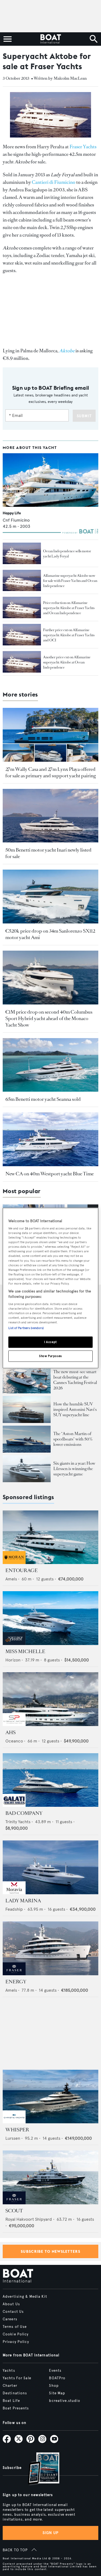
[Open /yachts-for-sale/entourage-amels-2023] (50, 1537)
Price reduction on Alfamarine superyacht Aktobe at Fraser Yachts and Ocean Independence (69, 608)
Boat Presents (16, 2408)
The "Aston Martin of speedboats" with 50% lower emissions (73, 1439)
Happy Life (12, 513)
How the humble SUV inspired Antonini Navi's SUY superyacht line (75, 1409)
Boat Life (11, 2401)
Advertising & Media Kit (25, 2297)
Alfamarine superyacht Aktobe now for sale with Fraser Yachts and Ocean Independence (70, 581)
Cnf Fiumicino (16, 520)
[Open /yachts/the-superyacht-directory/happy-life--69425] (50, 480)
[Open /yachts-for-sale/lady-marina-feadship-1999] (50, 1867)
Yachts (9, 2371)
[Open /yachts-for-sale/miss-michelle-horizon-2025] (50, 1618)
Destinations (15, 2393)
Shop (54, 2386)
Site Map (57, 2393)
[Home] (50, 39)
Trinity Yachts (18, 1822)
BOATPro (57, 2378)
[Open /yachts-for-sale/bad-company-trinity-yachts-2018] (50, 1780)
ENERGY (16, 1982)
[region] (50, 1288)
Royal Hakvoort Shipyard (29, 2219)
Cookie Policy (16, 2334)
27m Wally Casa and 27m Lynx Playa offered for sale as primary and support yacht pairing (50, 772)
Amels (11, 1579)
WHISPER (17, 2130)
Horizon (13, 1660)
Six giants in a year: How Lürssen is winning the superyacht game (74, 1469)
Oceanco (14, 1741)
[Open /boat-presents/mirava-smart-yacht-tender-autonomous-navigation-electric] (27, 1380)
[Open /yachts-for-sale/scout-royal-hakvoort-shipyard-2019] (50, 2177)
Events (55, 2371)
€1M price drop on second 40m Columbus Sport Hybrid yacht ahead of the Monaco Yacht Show (49, 1018)
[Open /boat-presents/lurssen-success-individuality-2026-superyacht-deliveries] (27, 1469)
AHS (11, 1732)
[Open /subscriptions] (39, 2469)
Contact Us (13, 2312)
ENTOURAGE (22, 1570)
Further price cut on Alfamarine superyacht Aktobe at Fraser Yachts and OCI (69, 635)
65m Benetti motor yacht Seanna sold (43, 1099)
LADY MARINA (23, 1901)
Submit (84, 416)
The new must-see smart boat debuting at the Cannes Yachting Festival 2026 (75, 1380)
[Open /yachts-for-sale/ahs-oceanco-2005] (50, 1699)
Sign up (51, 2533)
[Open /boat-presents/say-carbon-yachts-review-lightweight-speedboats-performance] (27, 1439)
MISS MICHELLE (25, 1651)
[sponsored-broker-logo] (14, 1563)
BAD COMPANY (24, 1813)
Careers (10, 2319)
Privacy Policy (16, 2342)
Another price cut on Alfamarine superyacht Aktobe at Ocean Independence (67, 662)
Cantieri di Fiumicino (54, 182)
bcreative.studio (65, 2401)
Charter (10, 2386)
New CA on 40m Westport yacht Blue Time (50, 1174)
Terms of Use (15, 2327)
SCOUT (14, 2211)
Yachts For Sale (17, 2378)
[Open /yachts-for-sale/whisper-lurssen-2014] (50, 2097)
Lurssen (13, 2138)
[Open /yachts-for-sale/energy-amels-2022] (50, 1948)
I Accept (50, 1342)
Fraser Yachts (83, 147)
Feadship (14, 1909)
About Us (11, 2304)
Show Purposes (50, 1356)
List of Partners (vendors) (26, 1328)
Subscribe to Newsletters (50, 2251)
